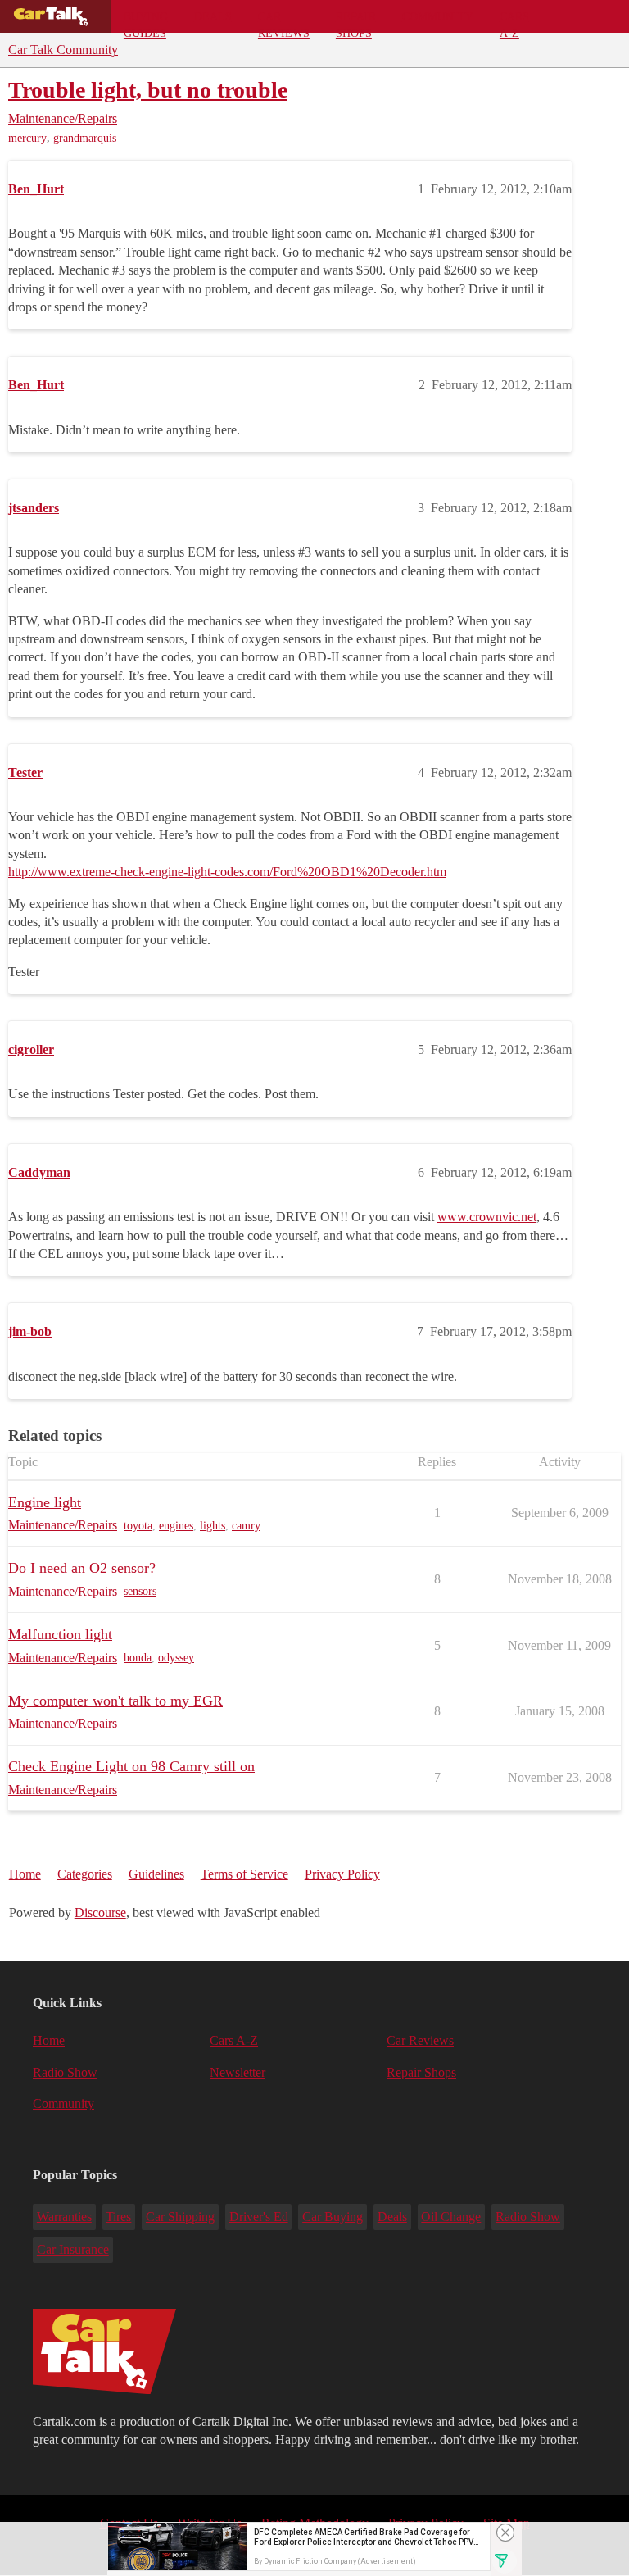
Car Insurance (73, 2249)
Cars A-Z (514, 21)
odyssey (176, 1658)
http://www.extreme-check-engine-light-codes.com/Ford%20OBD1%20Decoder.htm (227, 872)
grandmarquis (85, 138)
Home (25, 1874)
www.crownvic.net (487, 1217)
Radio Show (65, 2072)
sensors (140, 1591)
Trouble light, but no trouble (148, 90)
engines (176, 1526)
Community (438, 16)
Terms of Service (244, 1874)
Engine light (45, 1502)
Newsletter (238, 2072)
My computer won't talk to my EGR (115, 1701)
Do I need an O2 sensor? (82, 1568)
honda (138, 1658)
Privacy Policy (342, 1874)
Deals (213, 16)
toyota (138, 1526)
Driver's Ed (259, 2217)
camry (246, 1526)
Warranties (64, 2217)
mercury (27, 138)
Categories (85, 1874)
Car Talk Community (63, 50)
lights (213, 1526)
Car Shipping (180, 2217)
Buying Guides (146, 21)
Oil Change (451, 2217)
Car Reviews (284, 21)
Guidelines (156, 1874)
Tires (118, 2217)
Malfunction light (60, 1634)
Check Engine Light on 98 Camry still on (131, 1766)
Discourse (100, 1913)
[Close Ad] (505, 2533)
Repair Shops (356, 21)
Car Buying (333, 2217)
